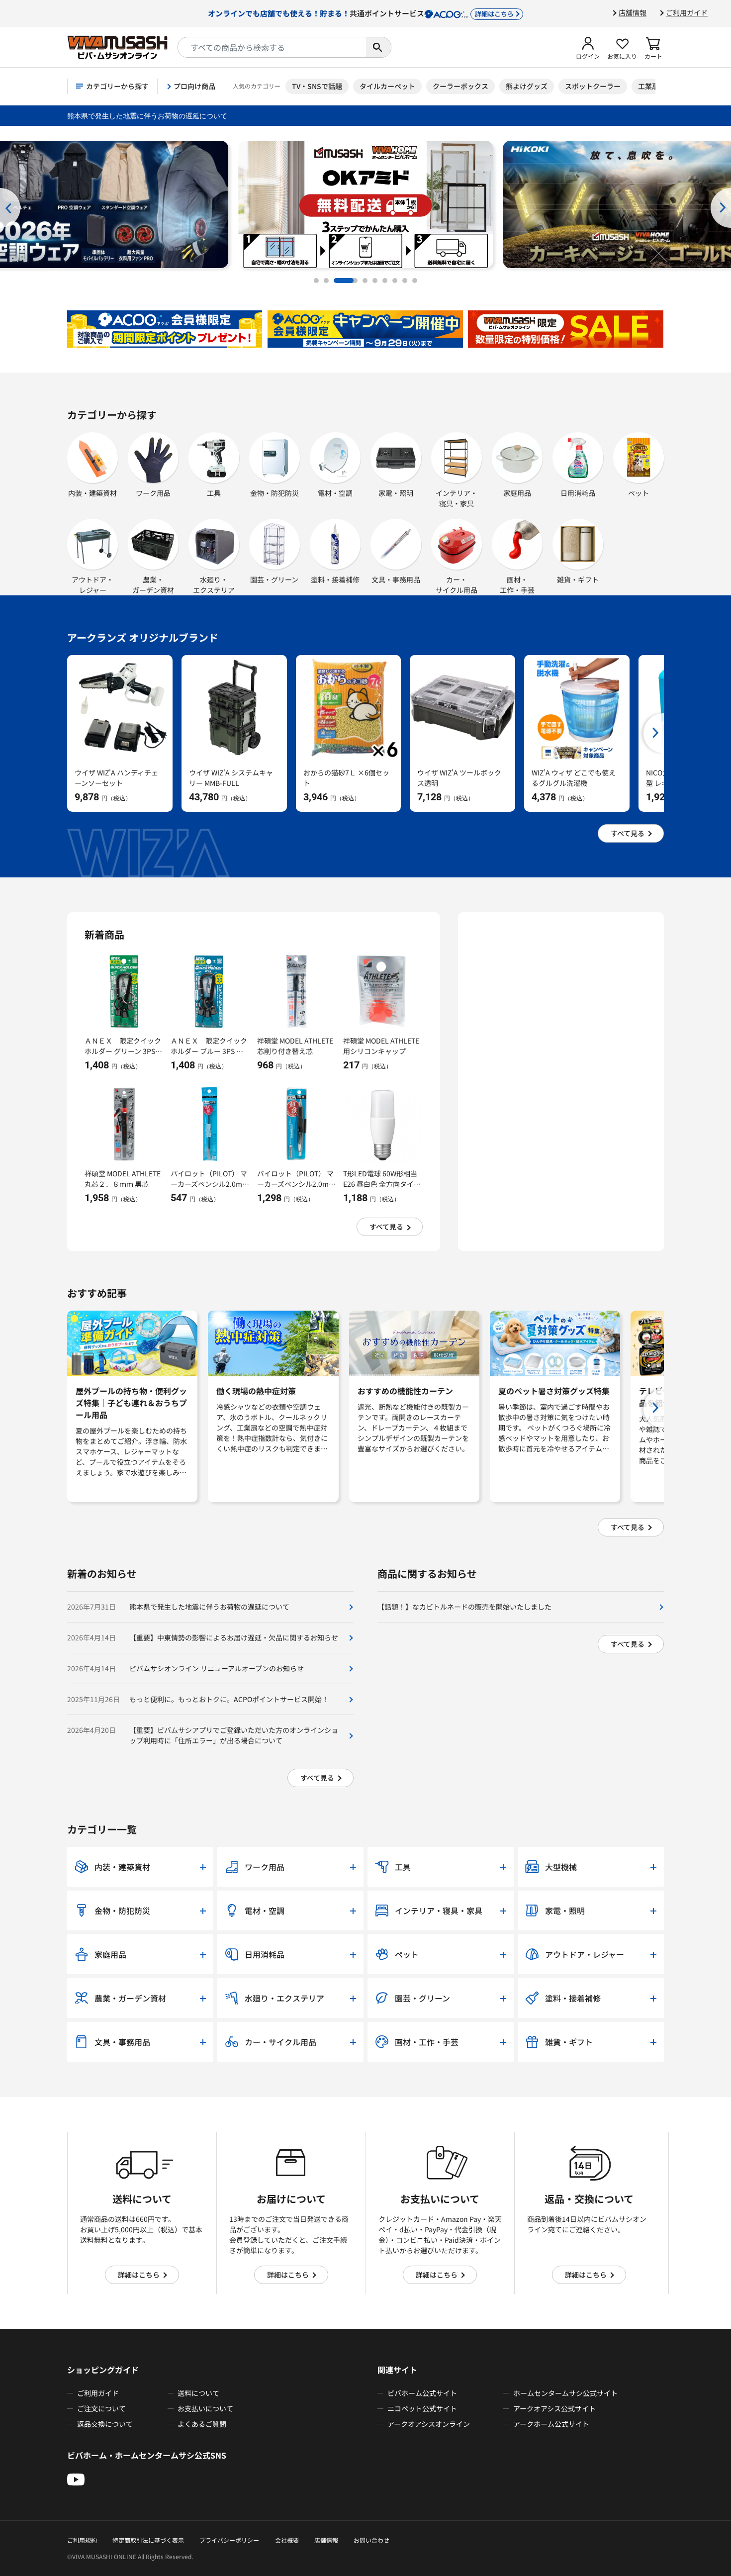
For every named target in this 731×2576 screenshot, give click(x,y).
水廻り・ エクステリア (214, 585)
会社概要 (287, 2540)
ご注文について (101, 2408)
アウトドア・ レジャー (92, 585)
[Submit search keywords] (378, 47)
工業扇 (648, 86)
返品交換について (105, 2424)
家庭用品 (517, 493)
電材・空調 (335, 493)
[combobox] (272, 47)
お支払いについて (205, 2408)
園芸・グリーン (274, 579)
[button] (588, 47)
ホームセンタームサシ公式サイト (565, 2393)
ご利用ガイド (687, 12)
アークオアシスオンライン (429, 2424)
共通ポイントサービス (361, 13)
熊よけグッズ (527, 86)
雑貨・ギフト (578, 579)
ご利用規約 (82, 2540)
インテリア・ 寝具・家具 (457, 498)
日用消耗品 (578, 493)
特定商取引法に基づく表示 (148, 2540)
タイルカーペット (387, 86)
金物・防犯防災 (274, 493)
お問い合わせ (371, 2540)
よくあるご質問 (202, 2424)
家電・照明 (396, 493)
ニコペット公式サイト (422, 2408)
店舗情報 (633, 12)
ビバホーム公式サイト (422, 2393)
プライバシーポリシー (229, 2540)
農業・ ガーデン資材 (153, 585)
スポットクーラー (593, 86)
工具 (214, 493)
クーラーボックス (460, 86)
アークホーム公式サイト (551, 2424)
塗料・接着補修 (335, 579)
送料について (198, 2393)
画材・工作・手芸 (517, 585)
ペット (639, 493)
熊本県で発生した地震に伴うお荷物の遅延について (147, 116)
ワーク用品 (153, 493)
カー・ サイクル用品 (457, 585)
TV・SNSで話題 (317, 86)
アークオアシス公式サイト (554, 2408)
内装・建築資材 (92, 493)
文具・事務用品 (396, 579)
